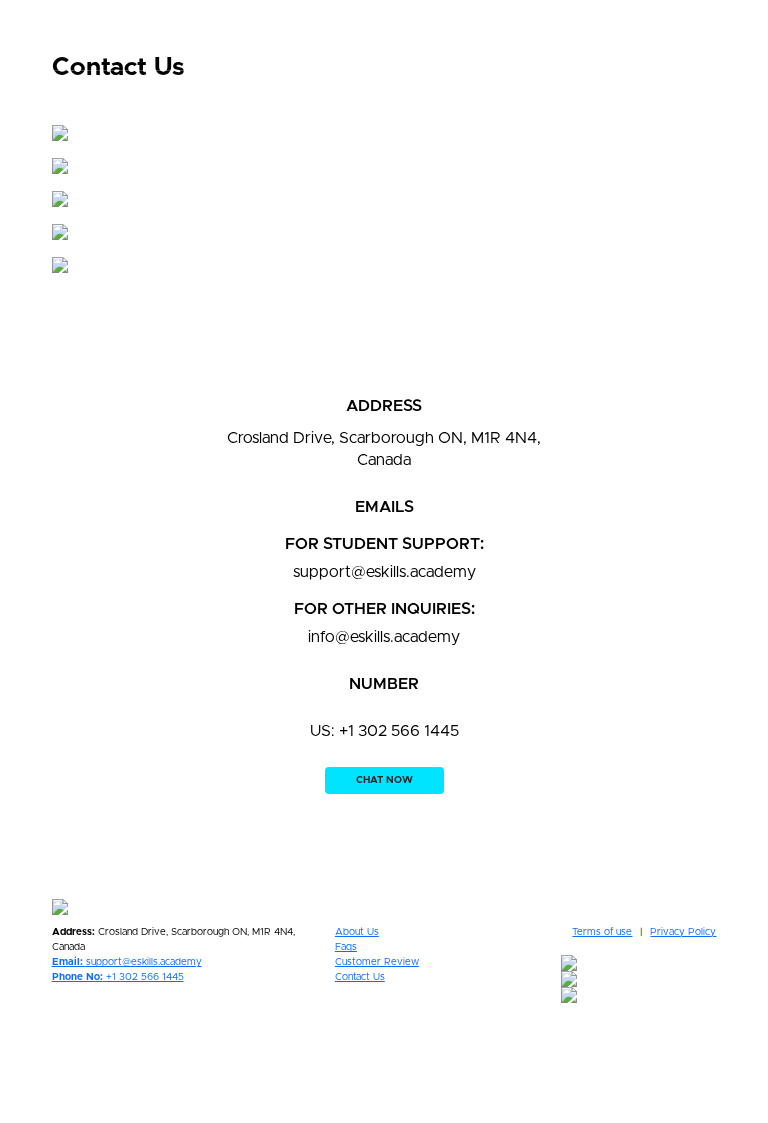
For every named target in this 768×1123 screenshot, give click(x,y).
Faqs (346, 947)
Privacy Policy (683, 932)
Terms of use (602, 932)
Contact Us (360, 977)
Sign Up (735, 35)
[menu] (685, 35)
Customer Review (377, 962)
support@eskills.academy (127, 962)
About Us (357, 932)
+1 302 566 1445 (118, 977)
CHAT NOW (384, 780)
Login (662, 35)
